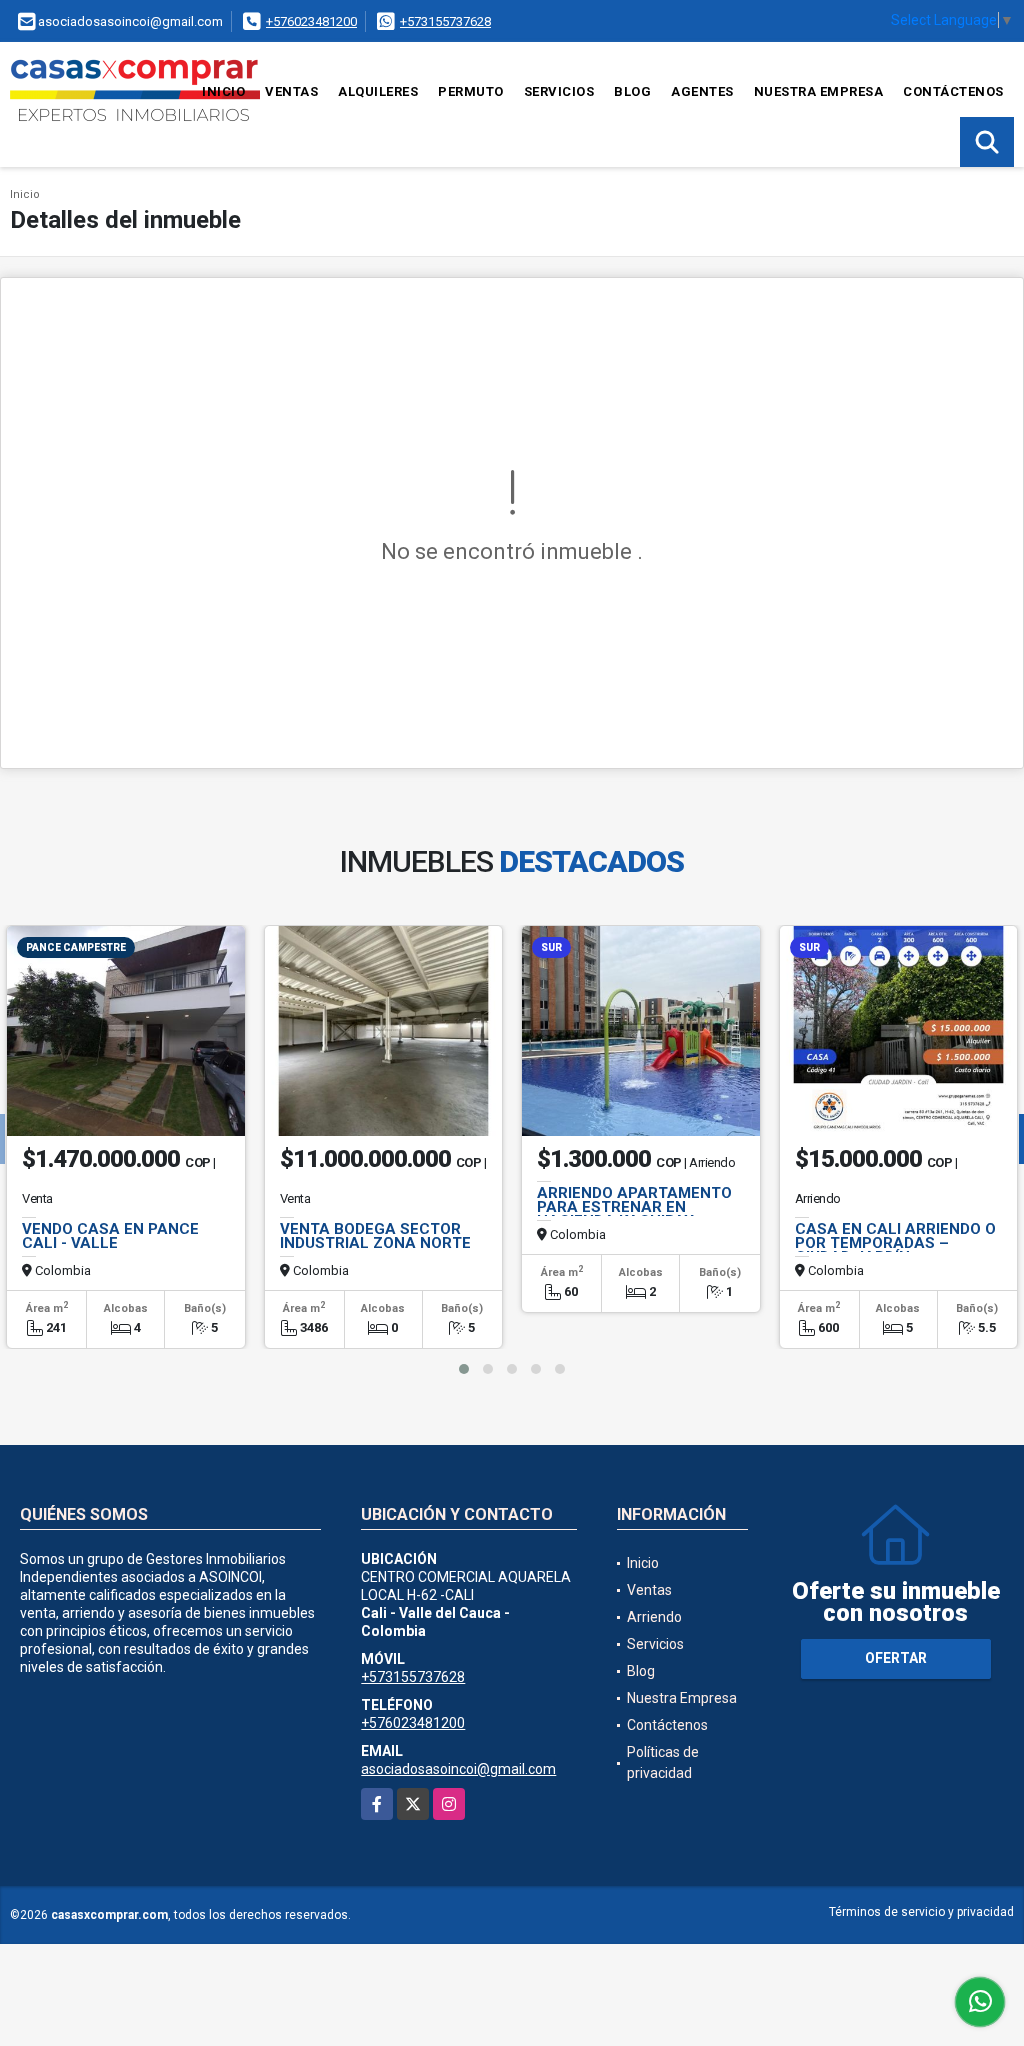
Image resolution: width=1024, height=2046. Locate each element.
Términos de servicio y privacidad (921, 1912)
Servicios (559, 91)
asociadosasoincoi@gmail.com (458, 1769)
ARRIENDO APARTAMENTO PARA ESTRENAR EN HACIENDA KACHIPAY (634, 1207)
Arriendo (654, 1617)
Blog (632, 91)
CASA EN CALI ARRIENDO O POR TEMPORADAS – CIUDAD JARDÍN (895, 1243)
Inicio (223, 91)
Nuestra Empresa (819, 91)
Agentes (702, 91)
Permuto (471, 91)
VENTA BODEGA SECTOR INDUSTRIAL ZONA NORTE (375, 1236)
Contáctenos (953, 91)
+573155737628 (445, 21)
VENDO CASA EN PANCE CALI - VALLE (110, 1236)
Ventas (291, 91)
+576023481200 (311, 21)
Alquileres (378, 91)
